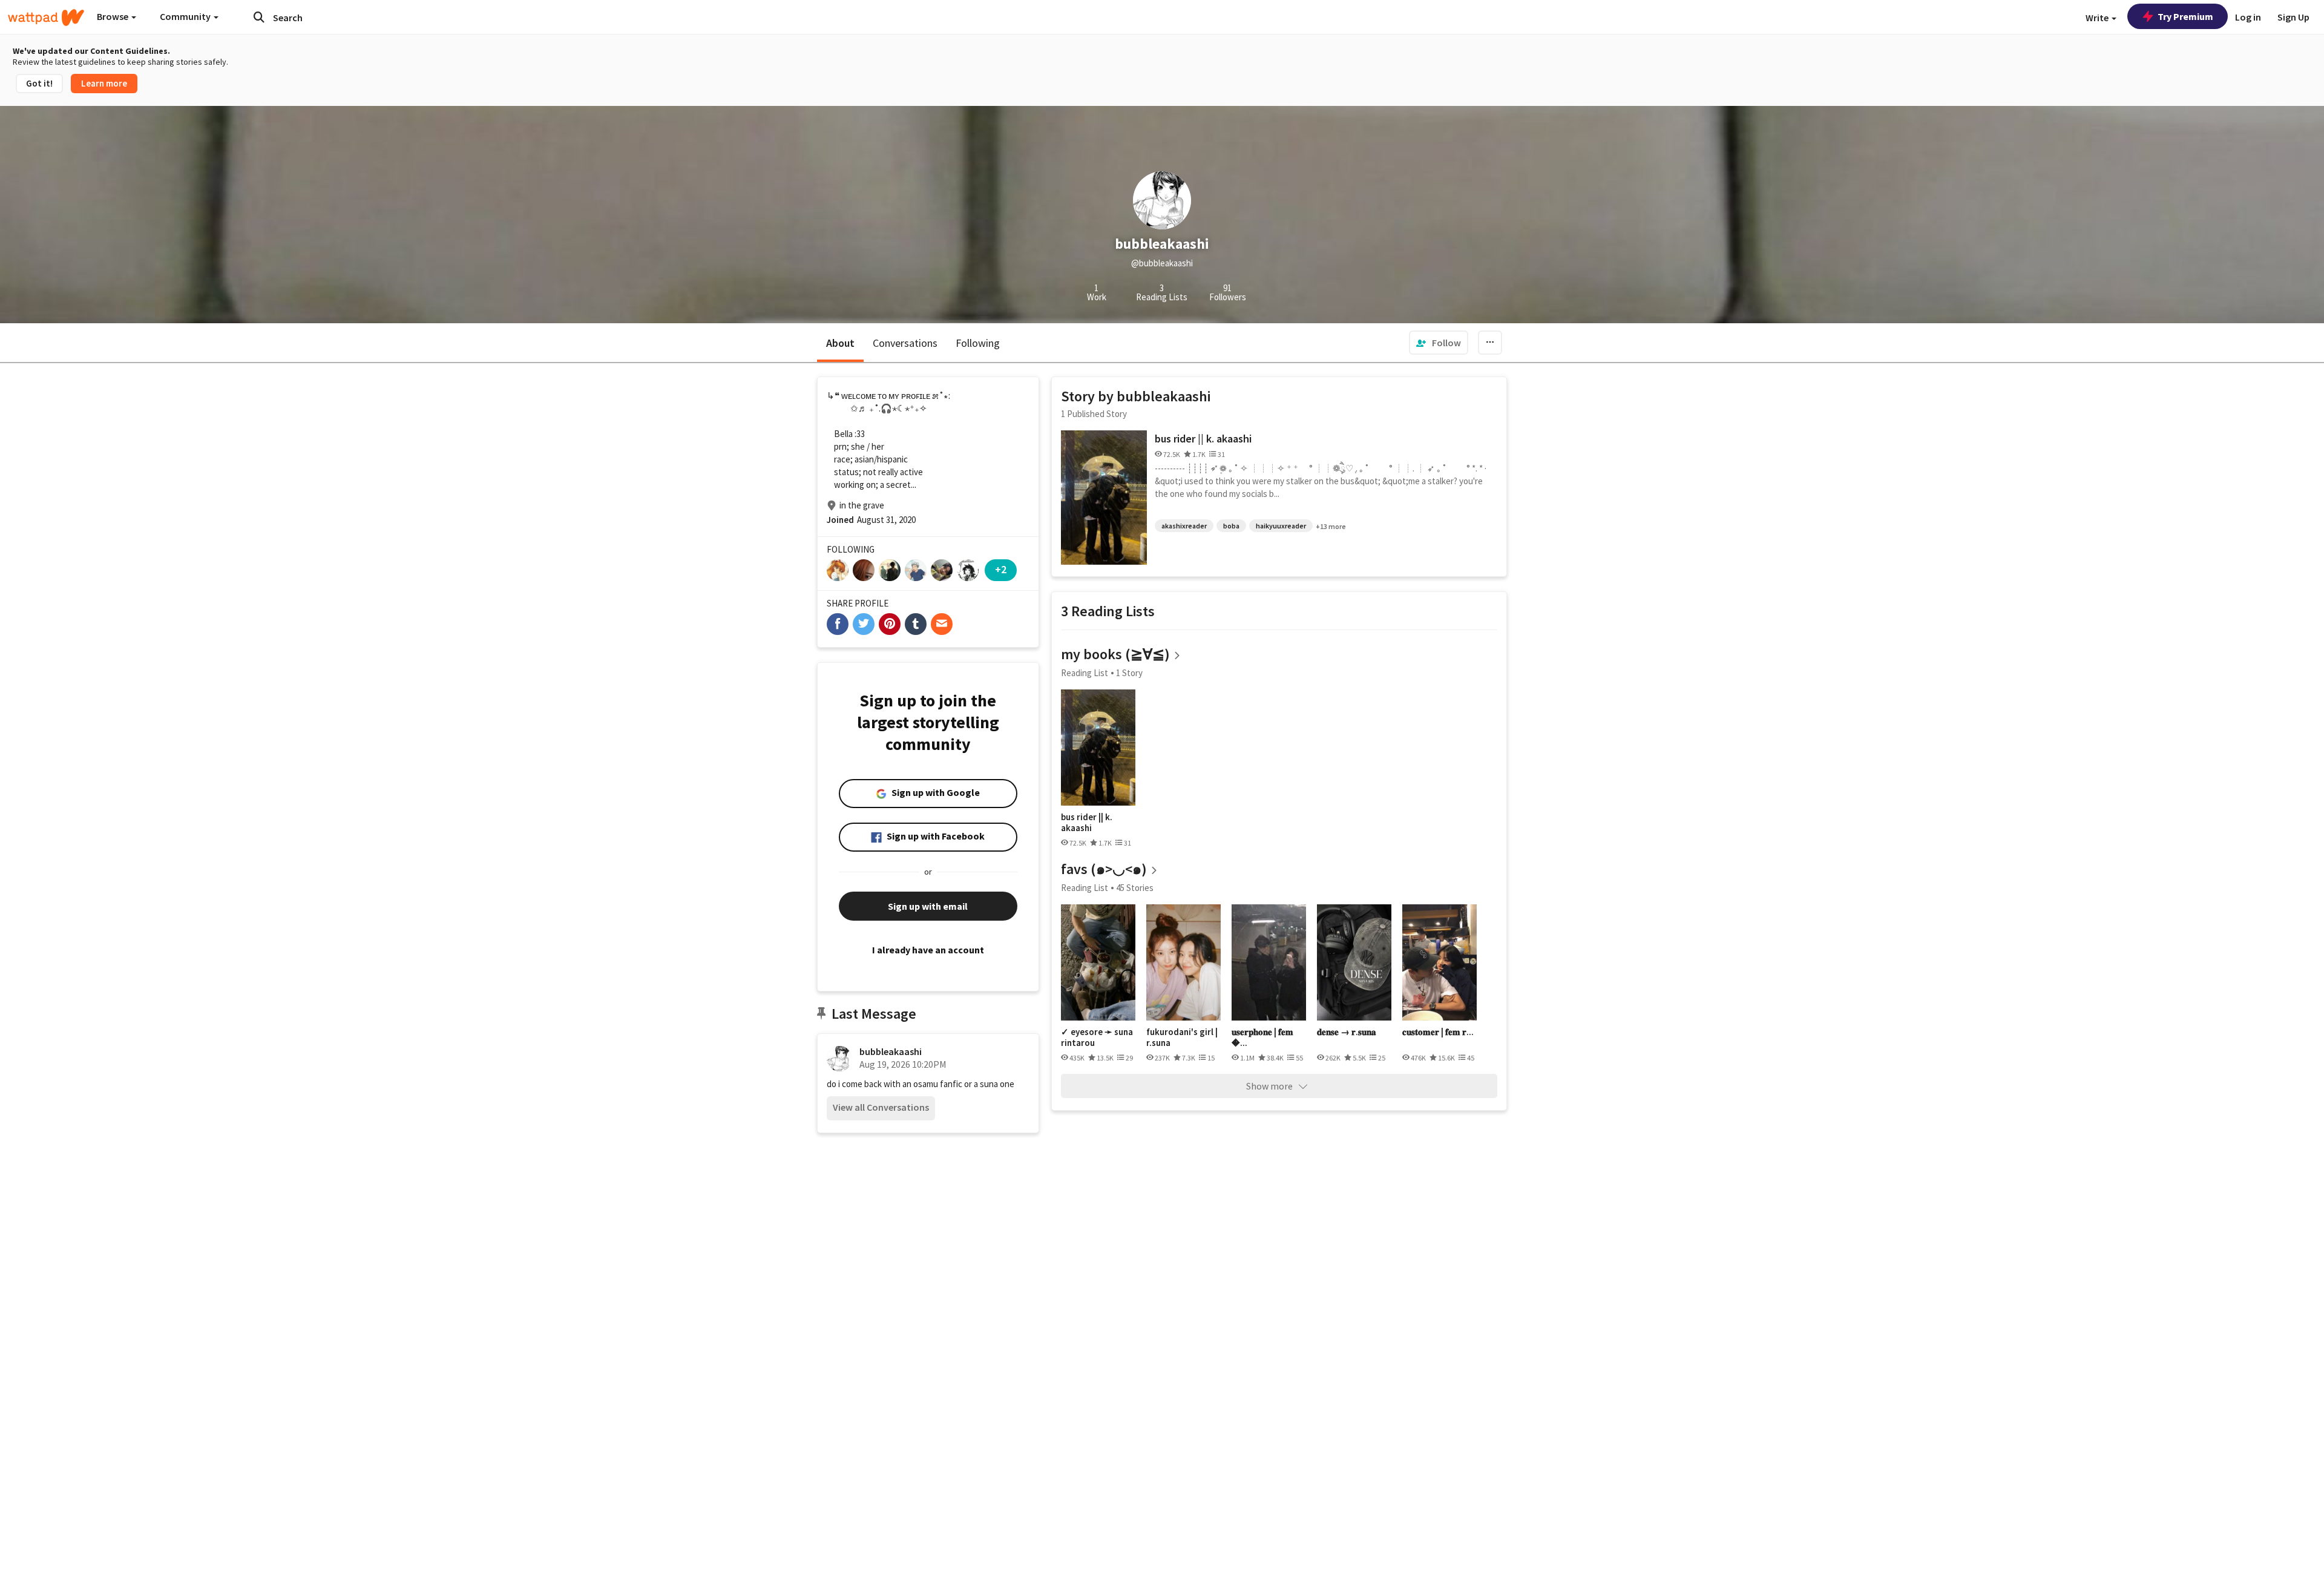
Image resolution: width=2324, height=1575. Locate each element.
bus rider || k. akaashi (1203, 439)
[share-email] (942, 624)
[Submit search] (259, 17)
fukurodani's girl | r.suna (1182, 1037)
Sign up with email (928, 906)
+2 (1001, 569)
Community (186, 16)
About (840, 343)
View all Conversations (881, 1107)
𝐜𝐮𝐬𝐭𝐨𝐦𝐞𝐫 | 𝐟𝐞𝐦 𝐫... (1438, 1032)
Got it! (39, 83)
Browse (113, 16)
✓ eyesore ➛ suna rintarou (1097, 1037)
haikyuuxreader (1281, 526)
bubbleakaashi (891, 1051)
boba (1231, 526)
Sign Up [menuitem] (2293, 17)
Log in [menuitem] (2248, 17)
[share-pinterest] (890, 624)
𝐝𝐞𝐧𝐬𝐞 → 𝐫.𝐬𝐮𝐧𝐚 (1347, 1032)
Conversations (905, 343)
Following (978, 343)
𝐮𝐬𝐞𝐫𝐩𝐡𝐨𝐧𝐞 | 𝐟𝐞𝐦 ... (1262, 1037)
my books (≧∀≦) (1115, 654)
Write (2098, 18)
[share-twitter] (864, 624)
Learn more (104, 83)
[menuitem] (1439, 343)
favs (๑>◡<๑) (1104, 869)
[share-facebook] (838, 624)
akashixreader (1184, 526)
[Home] (46, 18)
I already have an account (928, 950)
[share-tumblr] (916, 624)
